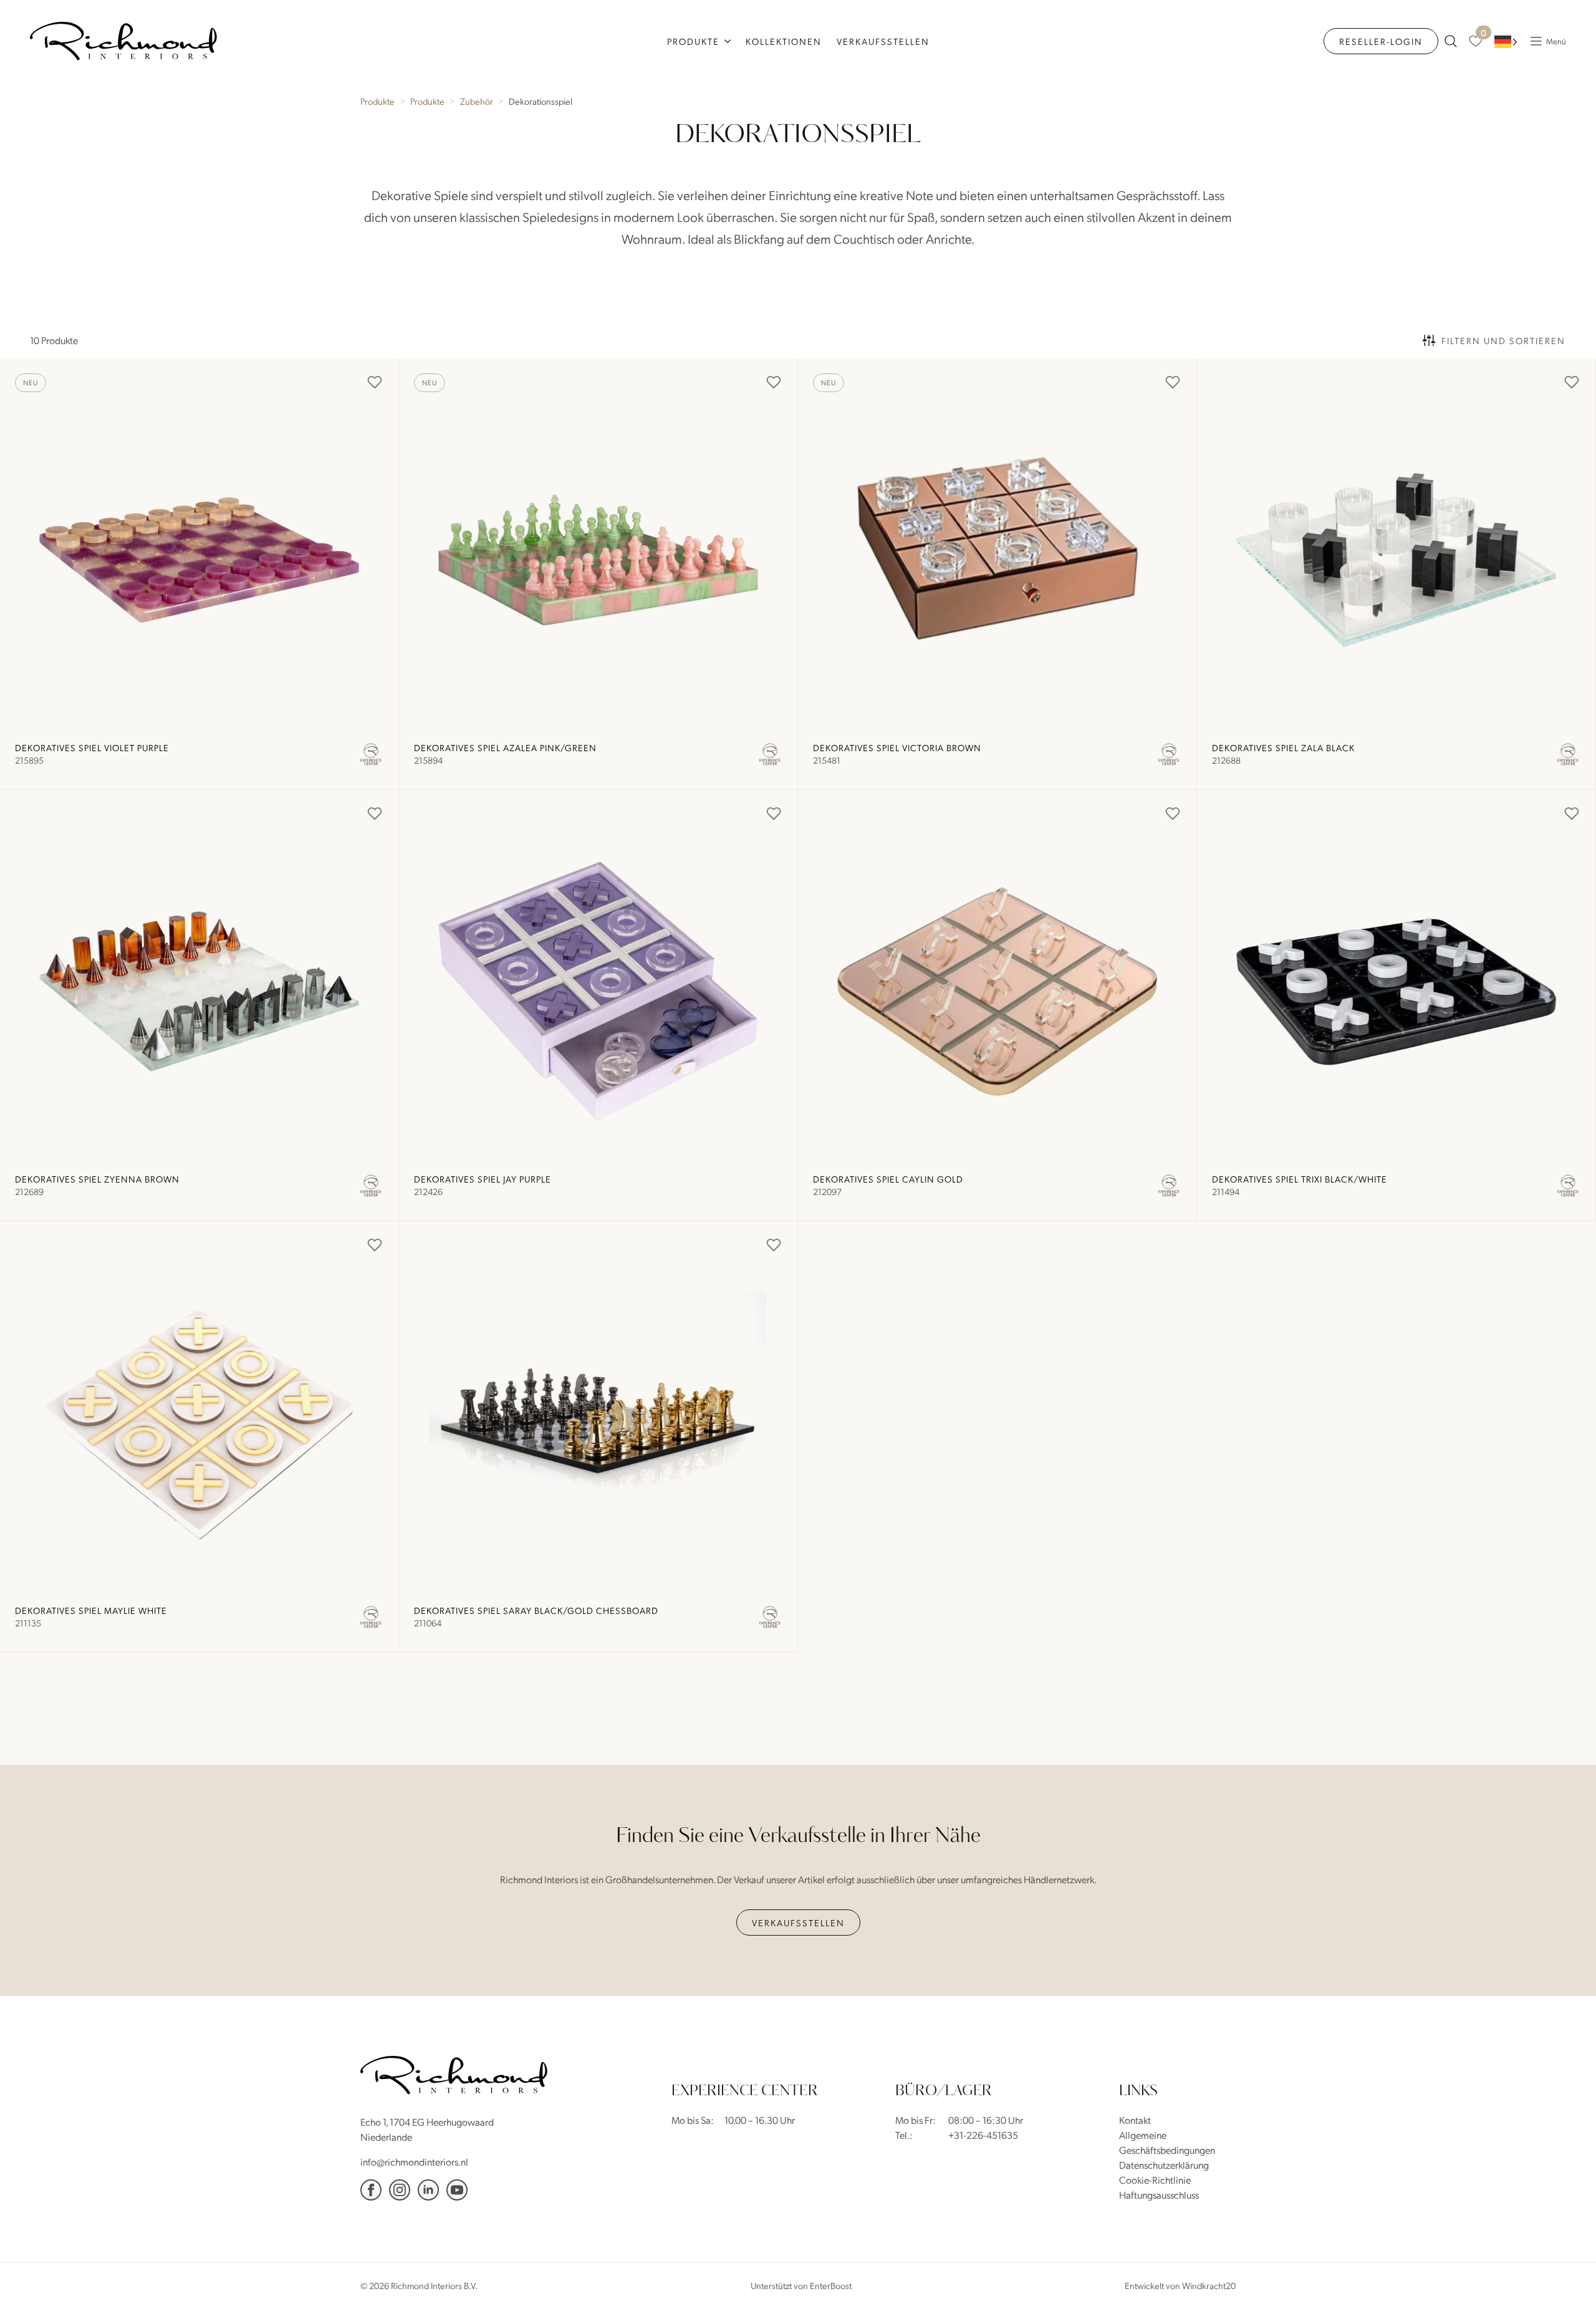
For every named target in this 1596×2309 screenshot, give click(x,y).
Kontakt (1135, 2120)
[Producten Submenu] (729, 41)
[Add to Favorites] (375, 382)
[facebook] (371, 2190)
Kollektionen (784, 41)
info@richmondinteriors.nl (414, 2162)
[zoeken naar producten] (1451, 41)
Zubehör (477, 101)
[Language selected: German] (1506, 41)
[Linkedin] (428, 2190)
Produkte (693, 41)
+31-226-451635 (983, 2135)
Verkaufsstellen (883, 41)
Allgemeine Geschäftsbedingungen (1167, 2142)
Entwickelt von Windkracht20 (1180, 2285)
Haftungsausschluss (1159, 2195)
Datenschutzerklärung (1164, 2165)
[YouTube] (457, 2190)
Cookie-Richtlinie (1155, 2180)
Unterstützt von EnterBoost (801, 2285)
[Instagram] (400, 2190)
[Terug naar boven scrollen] (1568, 2281)
